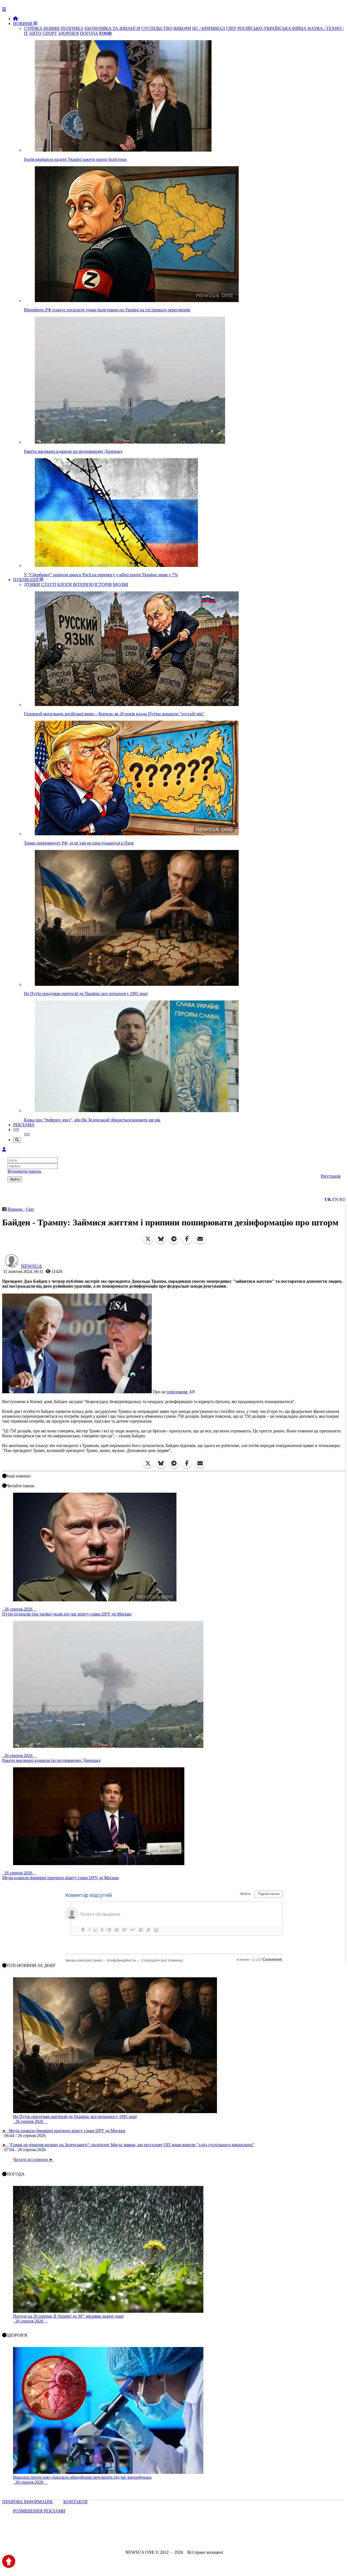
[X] (148, 1239)
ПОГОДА (89, 33)
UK (328, 1199)
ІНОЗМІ (120, 584)
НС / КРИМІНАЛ (209, 28)
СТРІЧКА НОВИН (42, 28)
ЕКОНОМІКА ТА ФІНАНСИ (112, 28)
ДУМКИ (32, 584)
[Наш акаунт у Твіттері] (133, 2538)
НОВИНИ (23, 23)
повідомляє (177, 1392)
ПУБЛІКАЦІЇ (26, 580)
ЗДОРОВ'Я (69, 33)
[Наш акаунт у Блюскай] (146, 2538)
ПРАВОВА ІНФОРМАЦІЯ (28, 2502)
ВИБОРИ (182, 28)
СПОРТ (50, 33)
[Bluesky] (161, 1239)
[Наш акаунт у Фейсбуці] (158, 2538)
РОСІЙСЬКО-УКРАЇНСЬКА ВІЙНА (272, 28)
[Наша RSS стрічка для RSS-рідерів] (217, 2538)
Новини (16, 1209)
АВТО (35, 33)
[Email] (200, 1239)
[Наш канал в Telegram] (171, 2538)
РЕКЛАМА (24, 1125)
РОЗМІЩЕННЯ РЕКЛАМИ (39, 2511)
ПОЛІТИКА (72, 28)
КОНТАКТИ (75, 2502)
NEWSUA (31, 1266)
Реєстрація (331, 1176)
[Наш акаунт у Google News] (187, 2538)
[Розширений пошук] (17, 1140)
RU (342, 1199)
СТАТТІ (49, 584)
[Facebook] (187, 1239)
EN (335, 1199)
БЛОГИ (65, 584)
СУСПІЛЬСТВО (157, 28)
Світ (30, 1209)
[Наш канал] (203, 2538)
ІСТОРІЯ (103, 584)
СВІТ (231, 28)
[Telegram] (174, 1239)
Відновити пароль (24, 1171)
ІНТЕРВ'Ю (83, 584)
